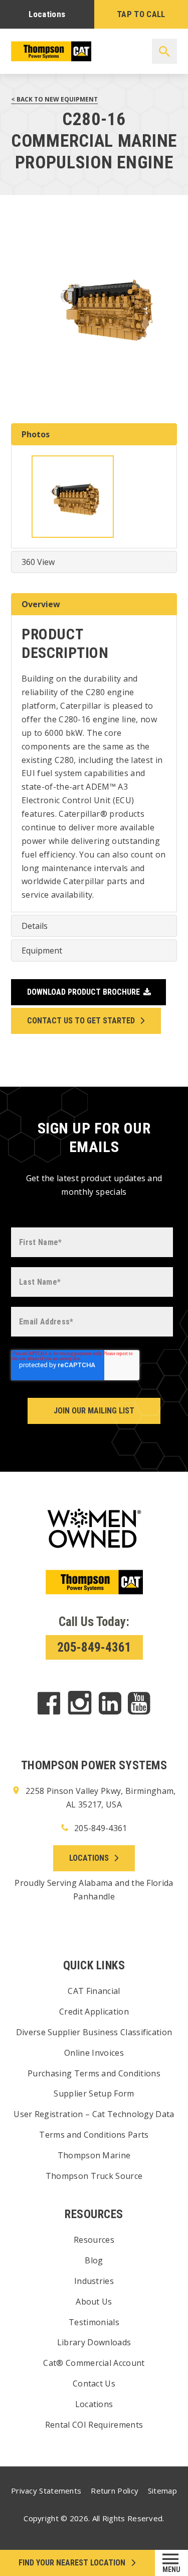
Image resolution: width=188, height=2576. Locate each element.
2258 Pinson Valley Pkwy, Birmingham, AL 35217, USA (100, 1798)
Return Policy (115, 2491)
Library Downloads (94, 2342)
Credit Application (94, 2012)
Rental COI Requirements (94, 2425)
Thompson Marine (94, 2155)
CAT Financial (94, 1991)
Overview (41, 604)
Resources (94, 2240)
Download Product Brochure (83, 992)
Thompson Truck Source (94, 2176)
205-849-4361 (94, 1647)
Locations (47, 14)
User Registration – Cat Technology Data (94, 2114)
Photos (36, 434)
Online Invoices (94, 2053)
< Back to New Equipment (54, 99)
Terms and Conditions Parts (94, 2135)
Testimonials (94, 2322)
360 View (38, 562)
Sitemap (162, 2491)
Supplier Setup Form (94, 2093)
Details (35, 926)
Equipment (42, 950)
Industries (94, 2281)
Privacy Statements (46, 2491)
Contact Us (94, 2383)
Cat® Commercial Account (94, 2363)
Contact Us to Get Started (81, 1021)
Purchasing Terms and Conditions (94, 2073)
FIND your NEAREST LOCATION (72, 2563)
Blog (94, 2260)
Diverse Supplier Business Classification (94, 2032)
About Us (94, 2302)
